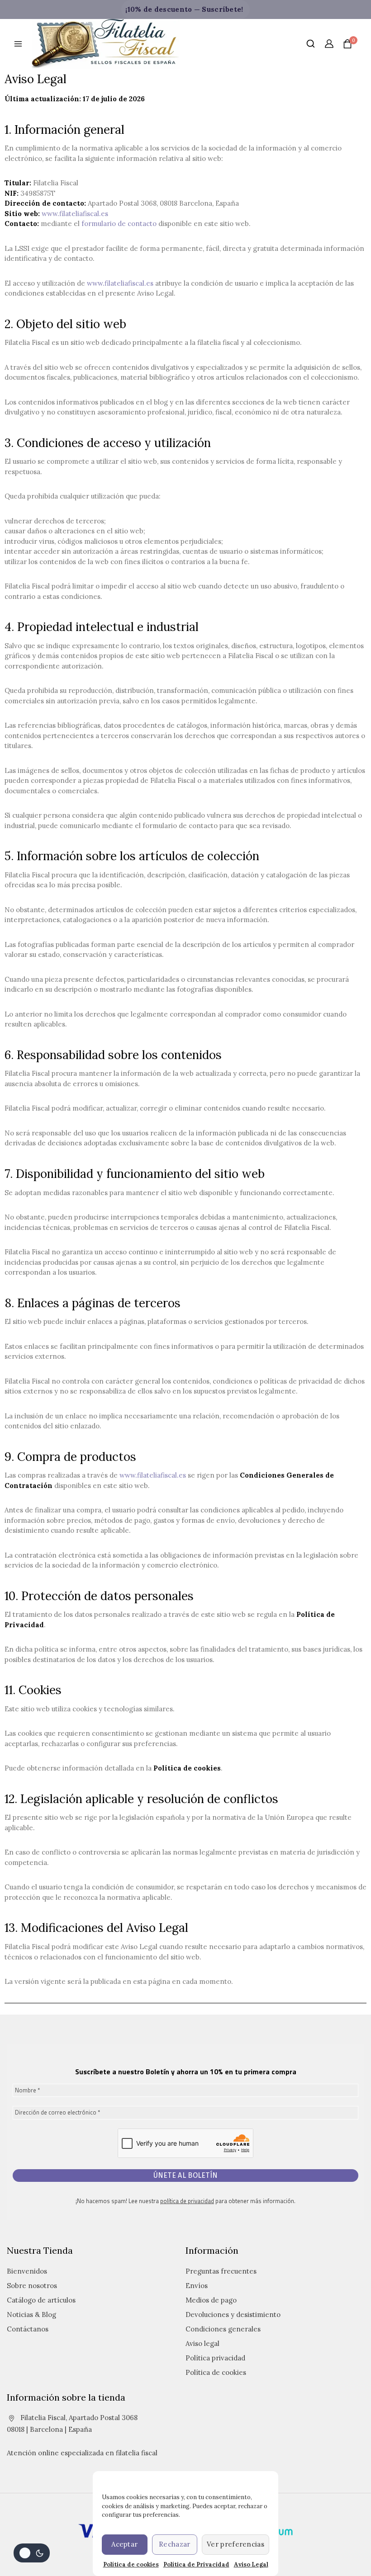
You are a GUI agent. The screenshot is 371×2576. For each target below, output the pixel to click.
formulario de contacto (119, 224)
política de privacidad (187, 2201)
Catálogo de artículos (41, 2300)
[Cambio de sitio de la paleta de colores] (32, 2553)
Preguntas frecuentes (221, 2271)
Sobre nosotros (32, 2286)
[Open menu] (18, 44)
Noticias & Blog (31, 2315)
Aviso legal (202, 2343)
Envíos (197, 2286)
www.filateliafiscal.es (75, 214)
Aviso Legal (251, 2564)
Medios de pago (211, 2300)
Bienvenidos (27, 2271)
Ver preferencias (235, 2544)
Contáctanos (28, 2329)
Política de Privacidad (196, 2564)
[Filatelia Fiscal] (106, 44)
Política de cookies (131, 2564)
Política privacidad (215, 2358)
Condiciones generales (223, 2329)
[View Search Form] (311, 44)
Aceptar (124, 2544)
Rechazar (174, 2544)
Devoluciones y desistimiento (233, 2315)
